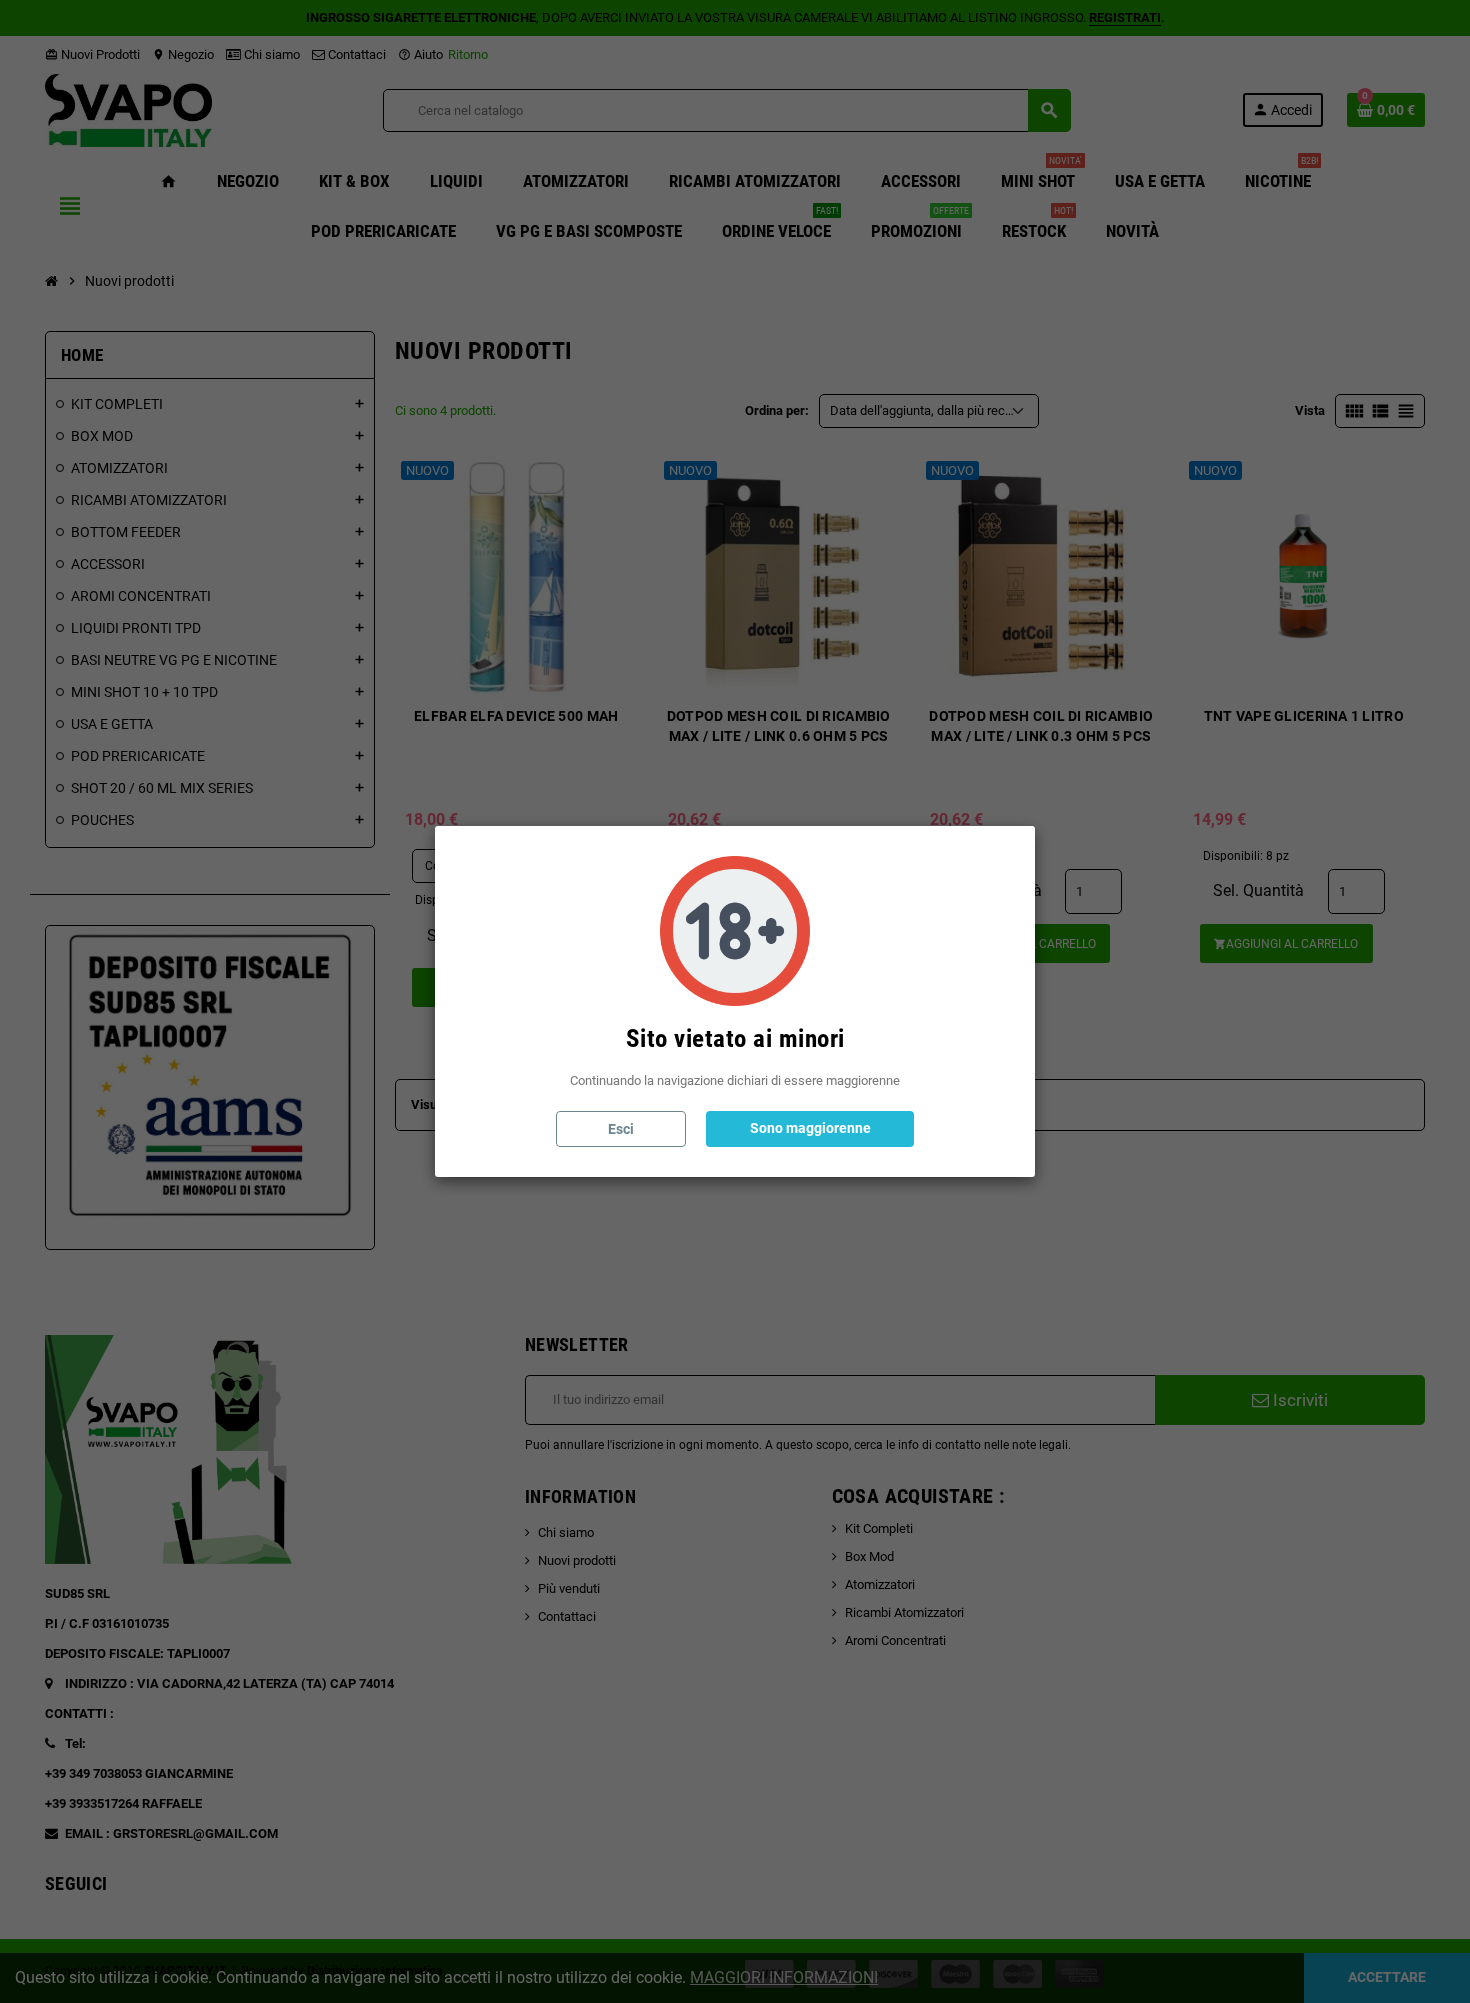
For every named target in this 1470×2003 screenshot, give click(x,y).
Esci (621, 1129)
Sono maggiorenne (810, 1128)
